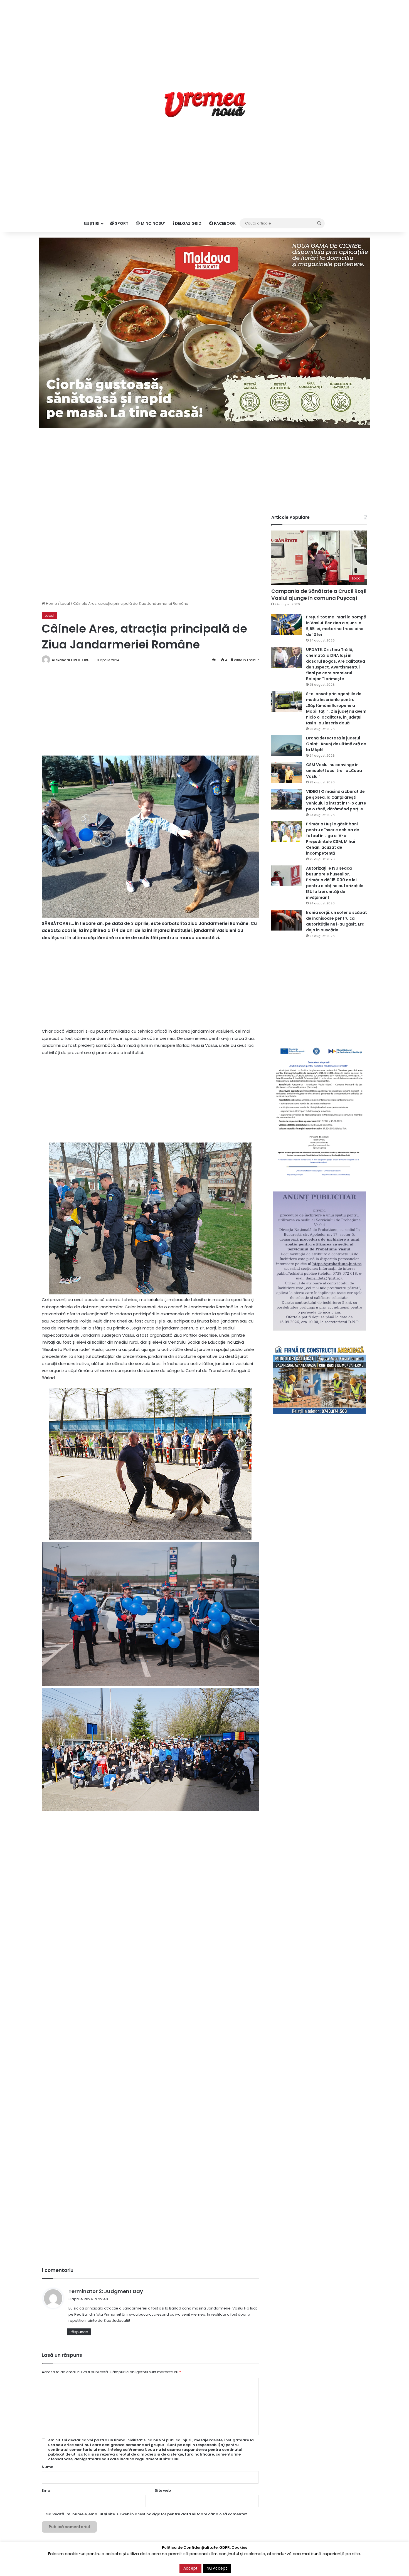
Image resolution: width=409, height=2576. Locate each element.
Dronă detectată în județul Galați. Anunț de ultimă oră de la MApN (336, 744)
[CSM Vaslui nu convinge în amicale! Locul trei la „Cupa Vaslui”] (287, 772)
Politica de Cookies (350, 2566)
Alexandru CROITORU (71, 660)
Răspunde (79, 2332)
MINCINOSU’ (152, 223)
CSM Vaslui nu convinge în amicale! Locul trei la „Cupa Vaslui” (334, 771)
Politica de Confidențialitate (304, 2566)
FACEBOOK (224, 223)
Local (65, 604)
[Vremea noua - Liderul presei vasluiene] (205, 105)
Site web (163, 2490)
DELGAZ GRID (188, 223)
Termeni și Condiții (259, 2566)
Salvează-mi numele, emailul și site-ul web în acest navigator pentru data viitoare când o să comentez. (147, 2514)
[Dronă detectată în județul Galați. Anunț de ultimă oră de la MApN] (287, 746)
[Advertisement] (204, 39)
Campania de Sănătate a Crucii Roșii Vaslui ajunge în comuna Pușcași (319, 594)
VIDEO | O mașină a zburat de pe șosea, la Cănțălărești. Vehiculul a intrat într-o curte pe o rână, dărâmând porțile (336, 800)
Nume (47, 2467)
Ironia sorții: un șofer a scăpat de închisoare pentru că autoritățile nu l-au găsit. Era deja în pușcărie (337, 921)
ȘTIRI (94, 223)
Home (51, 604)
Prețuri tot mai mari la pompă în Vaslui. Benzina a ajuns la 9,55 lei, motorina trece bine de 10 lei (336, 626)
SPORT (121, 223)
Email (47, 2490)
